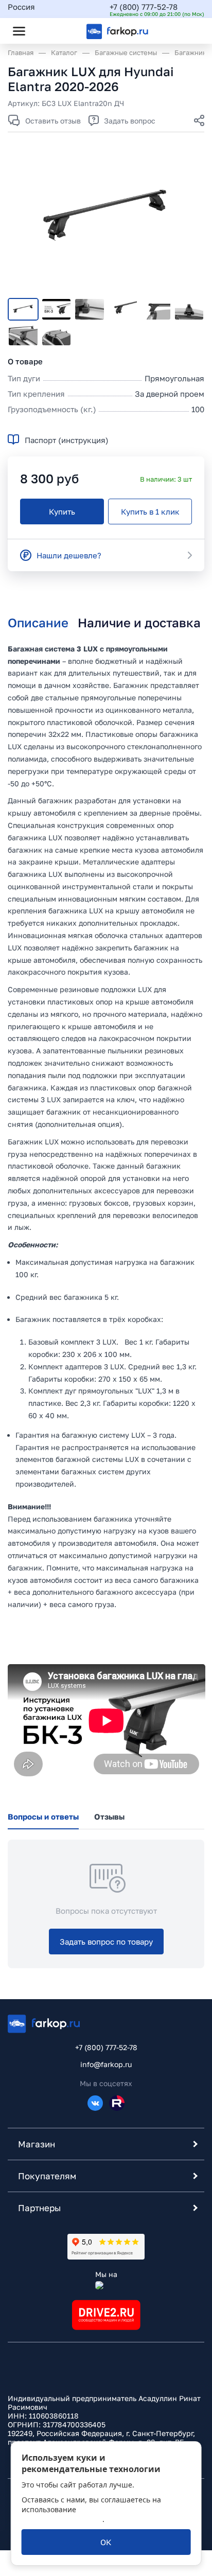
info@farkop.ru (106, 2064)
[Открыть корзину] (188, 31)
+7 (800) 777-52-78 (144, 7)
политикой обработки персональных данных (89, 2514)
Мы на (106, 2274)
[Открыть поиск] (47, 31)
